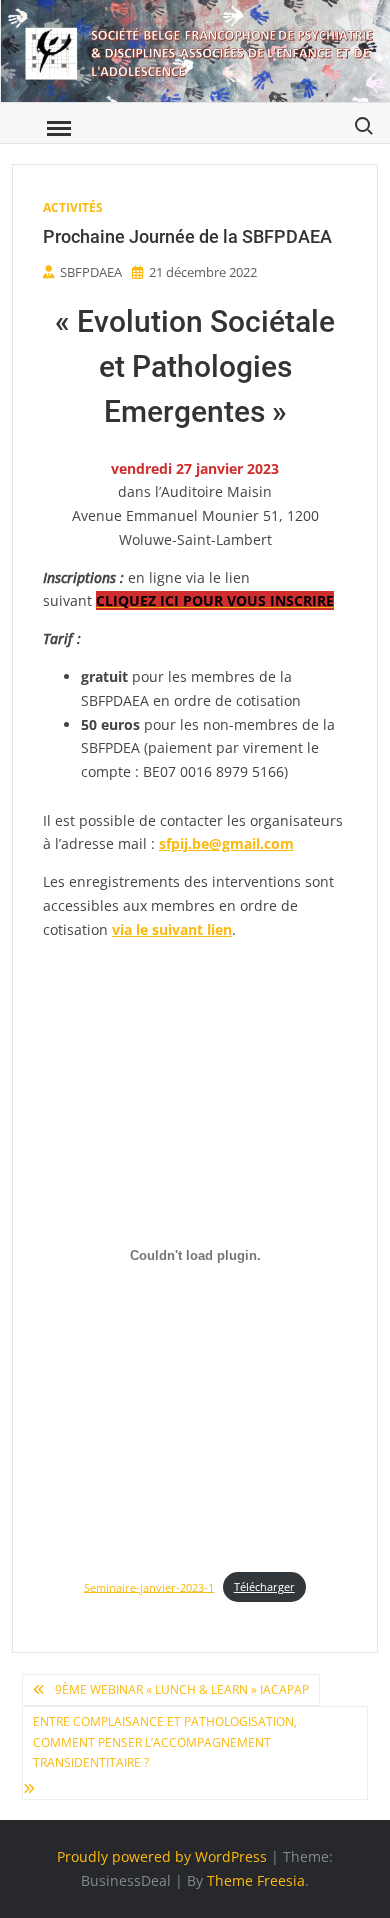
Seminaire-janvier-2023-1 (149, 1586)
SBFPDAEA (91, 272)
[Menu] (57, 129)
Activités (73, 207)
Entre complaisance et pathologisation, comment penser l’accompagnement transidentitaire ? (165, 1742)
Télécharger (264, 1586)
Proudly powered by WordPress (162, 1856)
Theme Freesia (256, 1880)
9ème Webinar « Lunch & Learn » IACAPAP (182, 1689)
